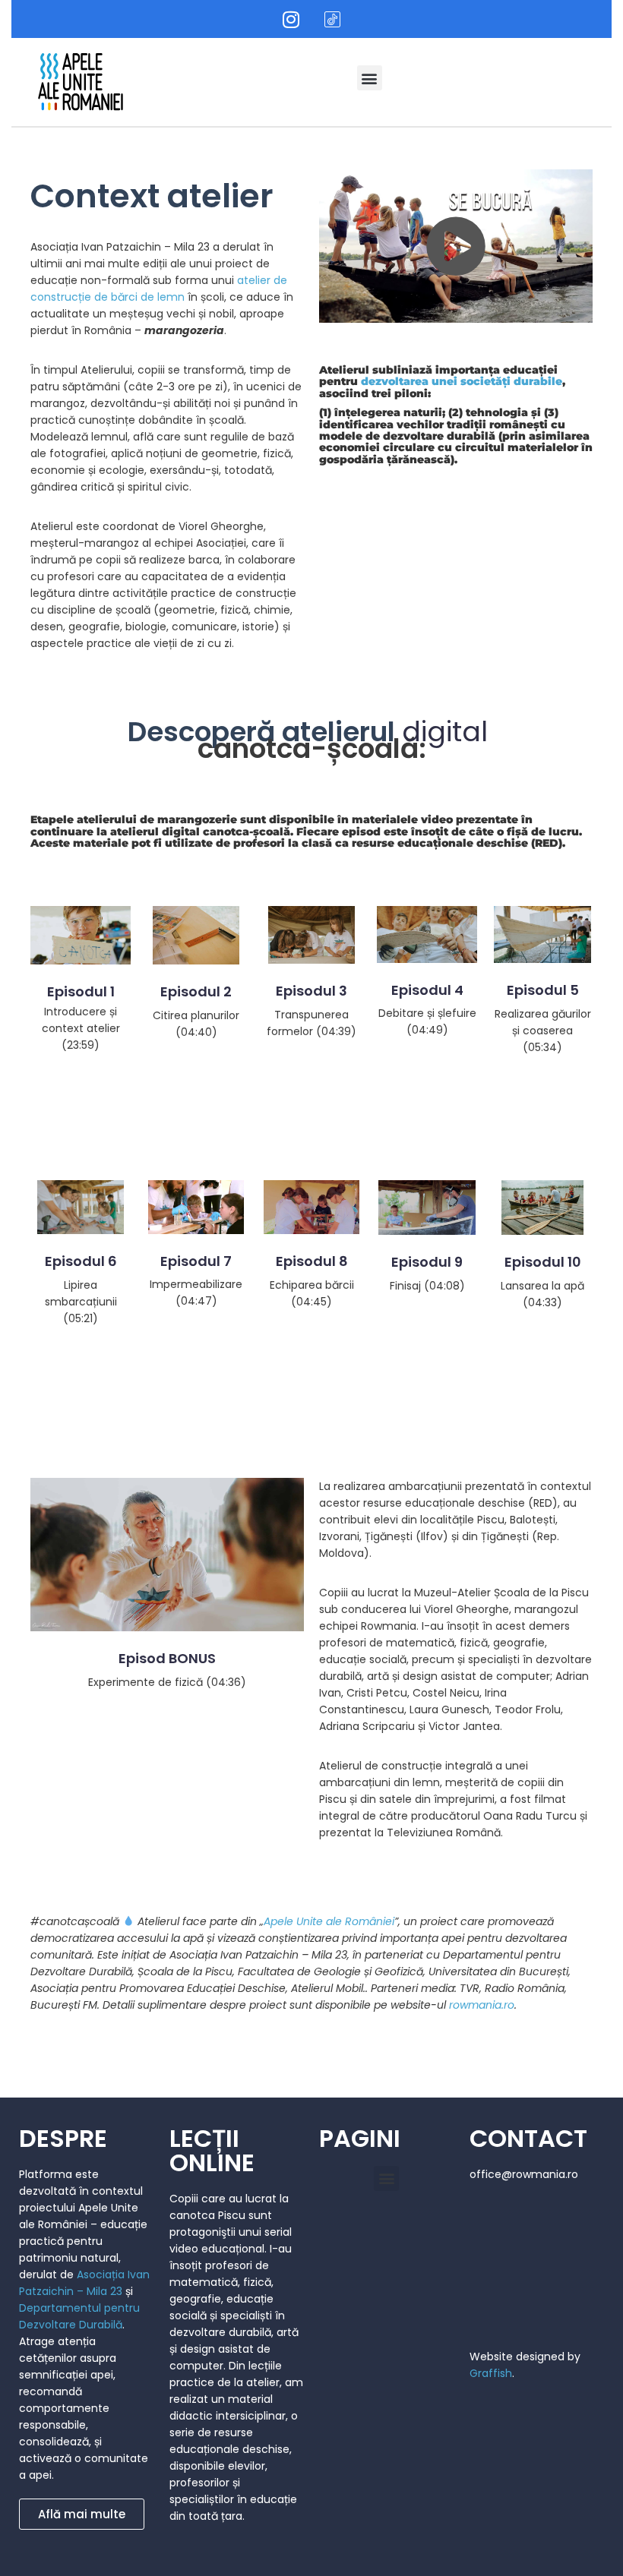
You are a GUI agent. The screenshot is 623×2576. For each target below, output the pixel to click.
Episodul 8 (312, 1261)
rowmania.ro (482, 2005)
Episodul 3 (311, 991)
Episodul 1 (81, 991)
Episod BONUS (167, 1658)
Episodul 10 (543, 1262)
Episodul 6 (81, 1261)
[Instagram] (291, 19)
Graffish (491, 2373)
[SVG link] (81, 82)
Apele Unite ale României (329, 1921)
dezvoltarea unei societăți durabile (462, 381)
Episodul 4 (427, 990)
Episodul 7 (196, 1261)
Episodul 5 (543, 990)
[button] (370, 78)
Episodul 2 (196, 991)
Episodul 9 (427, 1262)
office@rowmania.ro (524, 2174)
